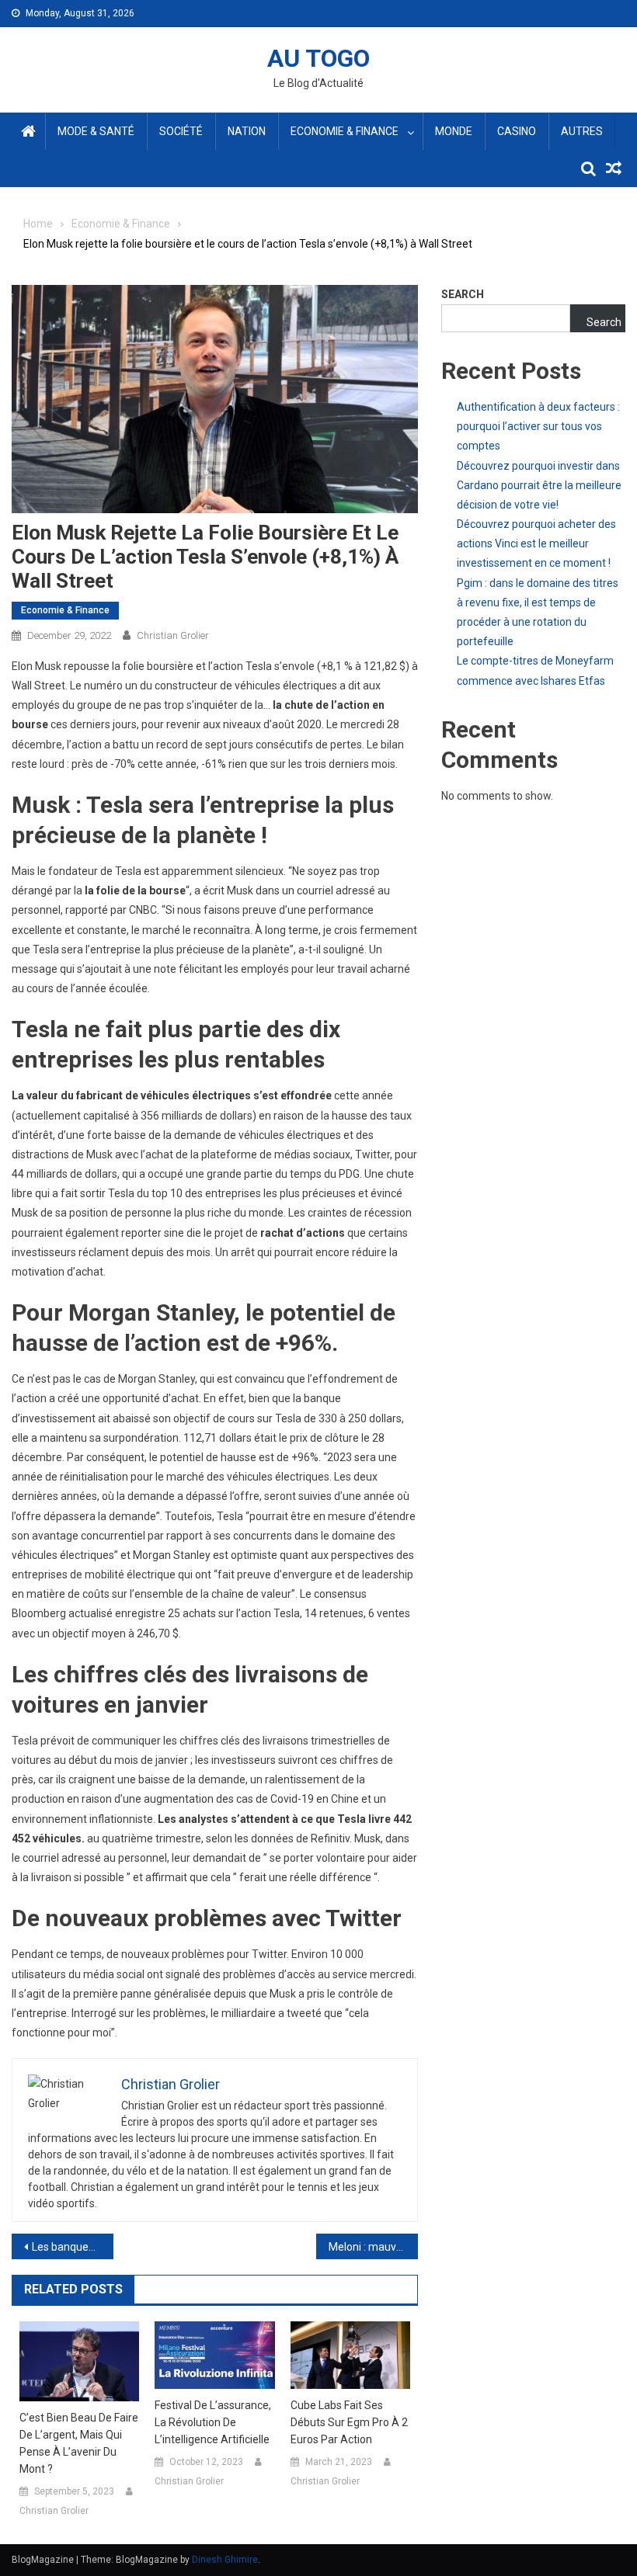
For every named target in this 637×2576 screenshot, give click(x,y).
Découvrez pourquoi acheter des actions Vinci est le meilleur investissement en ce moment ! (536, 543)
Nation (247, 131)
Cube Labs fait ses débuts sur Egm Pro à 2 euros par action (349, 2422)
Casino (517, 131)
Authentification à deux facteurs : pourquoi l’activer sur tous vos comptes (538, 426)
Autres (582, 131)
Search (463, 294)
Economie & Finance (345, 131)
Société (181, 131)
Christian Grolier (173, 635)
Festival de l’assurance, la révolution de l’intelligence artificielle (213, 2422)
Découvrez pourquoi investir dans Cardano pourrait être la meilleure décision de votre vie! (539, 485)
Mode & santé (96, 131)
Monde (454, 131)
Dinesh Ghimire (225, 2560)
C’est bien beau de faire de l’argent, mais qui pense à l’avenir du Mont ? (79, 2443)
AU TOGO (318, 58)
